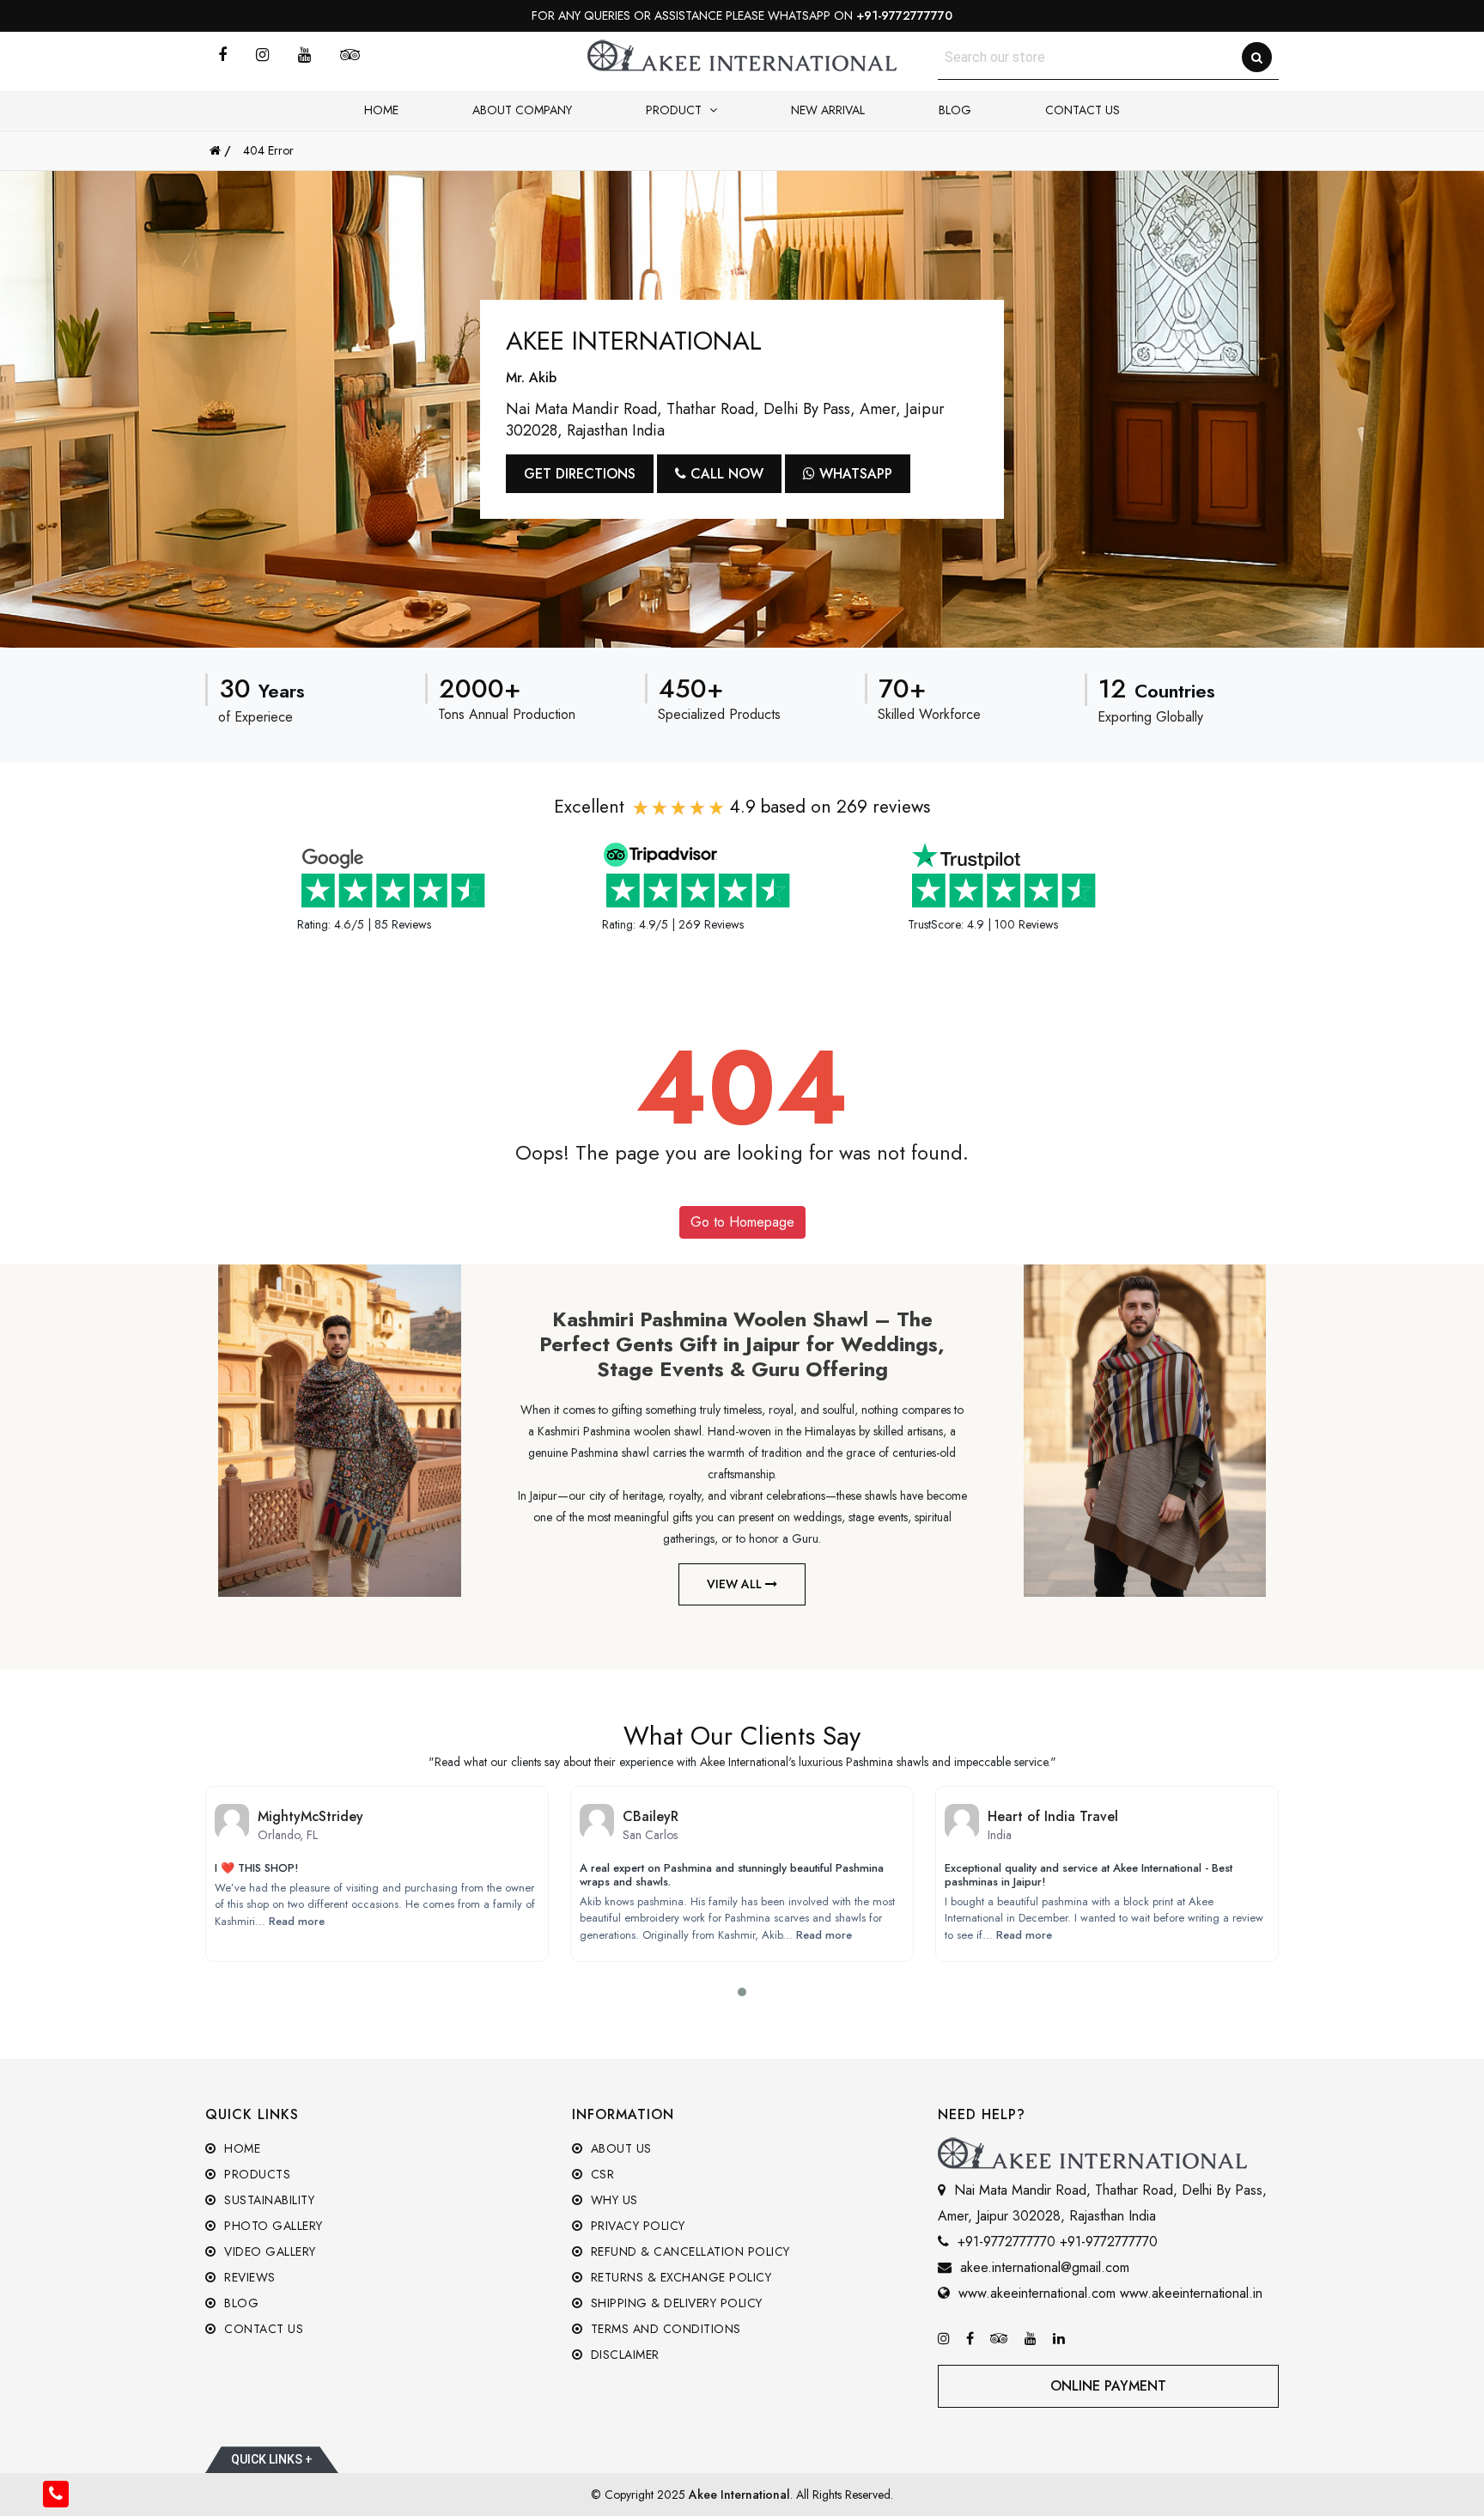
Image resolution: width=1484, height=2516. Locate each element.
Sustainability (268, 2200)
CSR (600, 2174)
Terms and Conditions (664, 2329)
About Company (522, 110)
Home (381, 110)
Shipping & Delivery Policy (675, 2303)
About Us (619, 2148)
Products (255, 2174)
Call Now (725, 474)
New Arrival (828, 110)
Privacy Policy (636, 2226)
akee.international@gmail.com (1045, 2267)
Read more (297, 1921)
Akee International (739, 2495)
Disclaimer (623, 2355)
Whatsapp (854, 474)
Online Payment (1108, 2386)
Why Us (612, 2200)
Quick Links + (272, 2459)
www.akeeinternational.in (1191, 2293)
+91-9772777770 (904, 15)
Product (675, 110)
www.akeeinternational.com (1037, 2293)
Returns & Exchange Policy (679, 2277)
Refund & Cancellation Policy (688, 2251)
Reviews (248, 2277)
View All (736, 1584)
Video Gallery (268, 2251)
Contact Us (1083, 110)
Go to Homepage (742, 1222)
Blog (955, 110)
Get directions (580, 474)
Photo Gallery (272, 2226)
